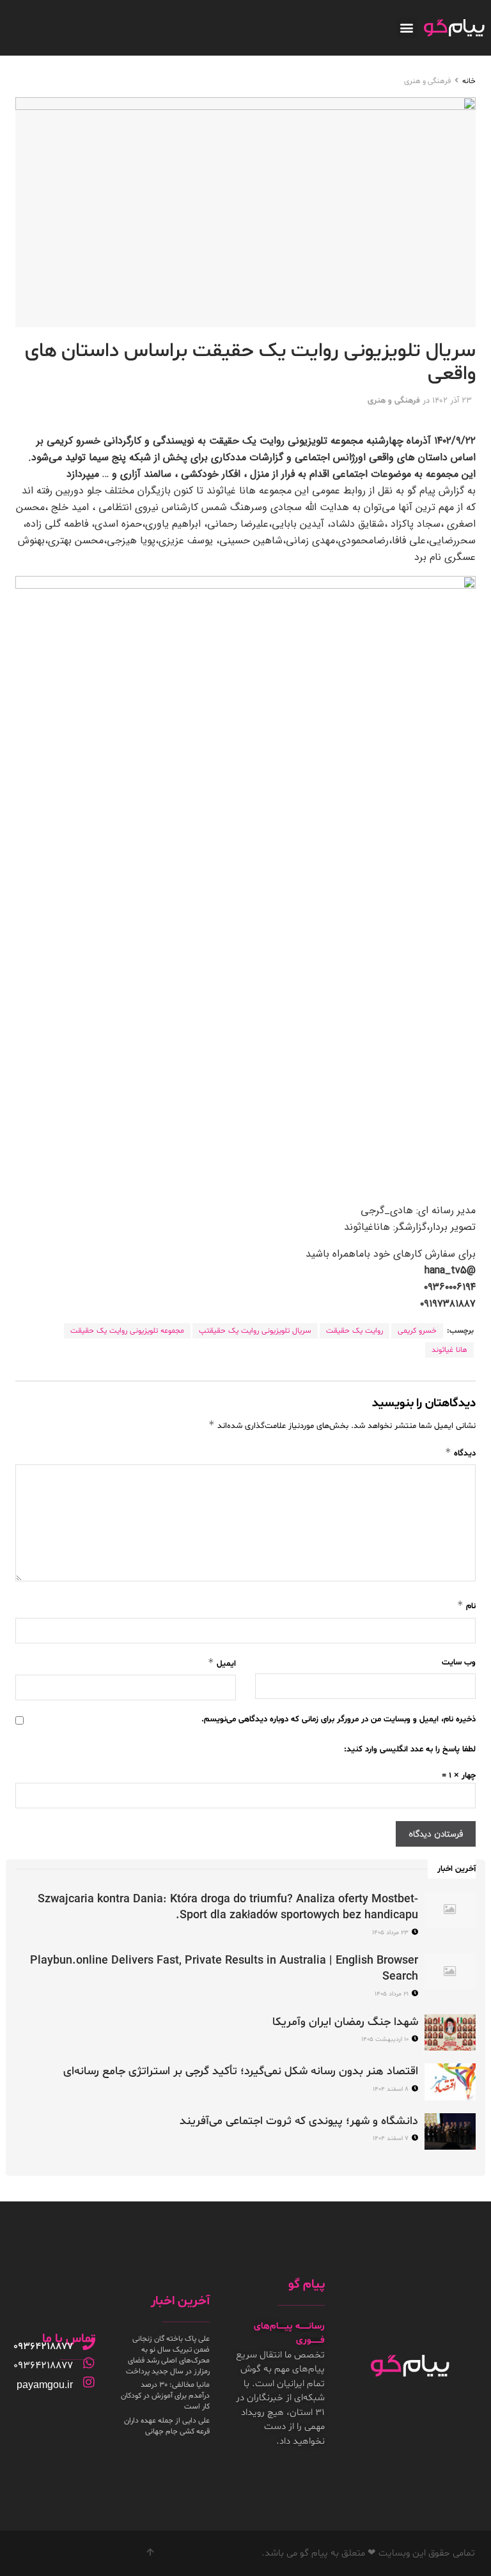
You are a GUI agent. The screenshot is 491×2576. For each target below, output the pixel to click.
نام (466, 1605)
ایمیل (222, 1663)
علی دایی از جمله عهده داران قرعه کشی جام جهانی (167, 2426)
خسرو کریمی (417, 1331)
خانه (469, 81)
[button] (407, 28)
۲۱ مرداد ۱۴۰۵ (393, 1994)
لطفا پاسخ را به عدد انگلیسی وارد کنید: (410, 1750)
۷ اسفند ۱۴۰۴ (392, 2138)
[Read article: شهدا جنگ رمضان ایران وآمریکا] (450, 2032)
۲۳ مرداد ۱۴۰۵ (391, 1933)
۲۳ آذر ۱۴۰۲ (452, 401)
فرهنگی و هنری (427, 81)
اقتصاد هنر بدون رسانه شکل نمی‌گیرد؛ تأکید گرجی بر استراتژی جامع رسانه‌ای (241, 2071)
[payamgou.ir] (89, 2382)
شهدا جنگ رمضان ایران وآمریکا (345, 2022)
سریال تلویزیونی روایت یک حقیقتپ (255, 1331)
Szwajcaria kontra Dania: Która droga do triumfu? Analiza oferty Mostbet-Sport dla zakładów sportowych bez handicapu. (228, 1907)
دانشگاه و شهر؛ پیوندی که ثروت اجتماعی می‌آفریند (299, 2121)
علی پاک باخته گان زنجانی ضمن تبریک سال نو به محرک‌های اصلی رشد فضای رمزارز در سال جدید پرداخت (168, 2355)
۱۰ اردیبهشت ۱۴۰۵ (386, 2039)
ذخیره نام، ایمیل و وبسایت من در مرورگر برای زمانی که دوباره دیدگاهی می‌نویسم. (339, 1719)
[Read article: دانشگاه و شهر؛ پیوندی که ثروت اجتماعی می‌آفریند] (450, 2131)
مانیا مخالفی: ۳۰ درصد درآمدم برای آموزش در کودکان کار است (165, 2396)
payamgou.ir (45, 2385)
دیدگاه (460, 1453)
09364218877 (43, 2347)
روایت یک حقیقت (355, 1331)
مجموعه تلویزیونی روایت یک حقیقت (127, 1331)
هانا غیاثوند (449, 1350)
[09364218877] (89, 2344)
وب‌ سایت (459, 1663)
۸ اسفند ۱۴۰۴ (392, 2089)
